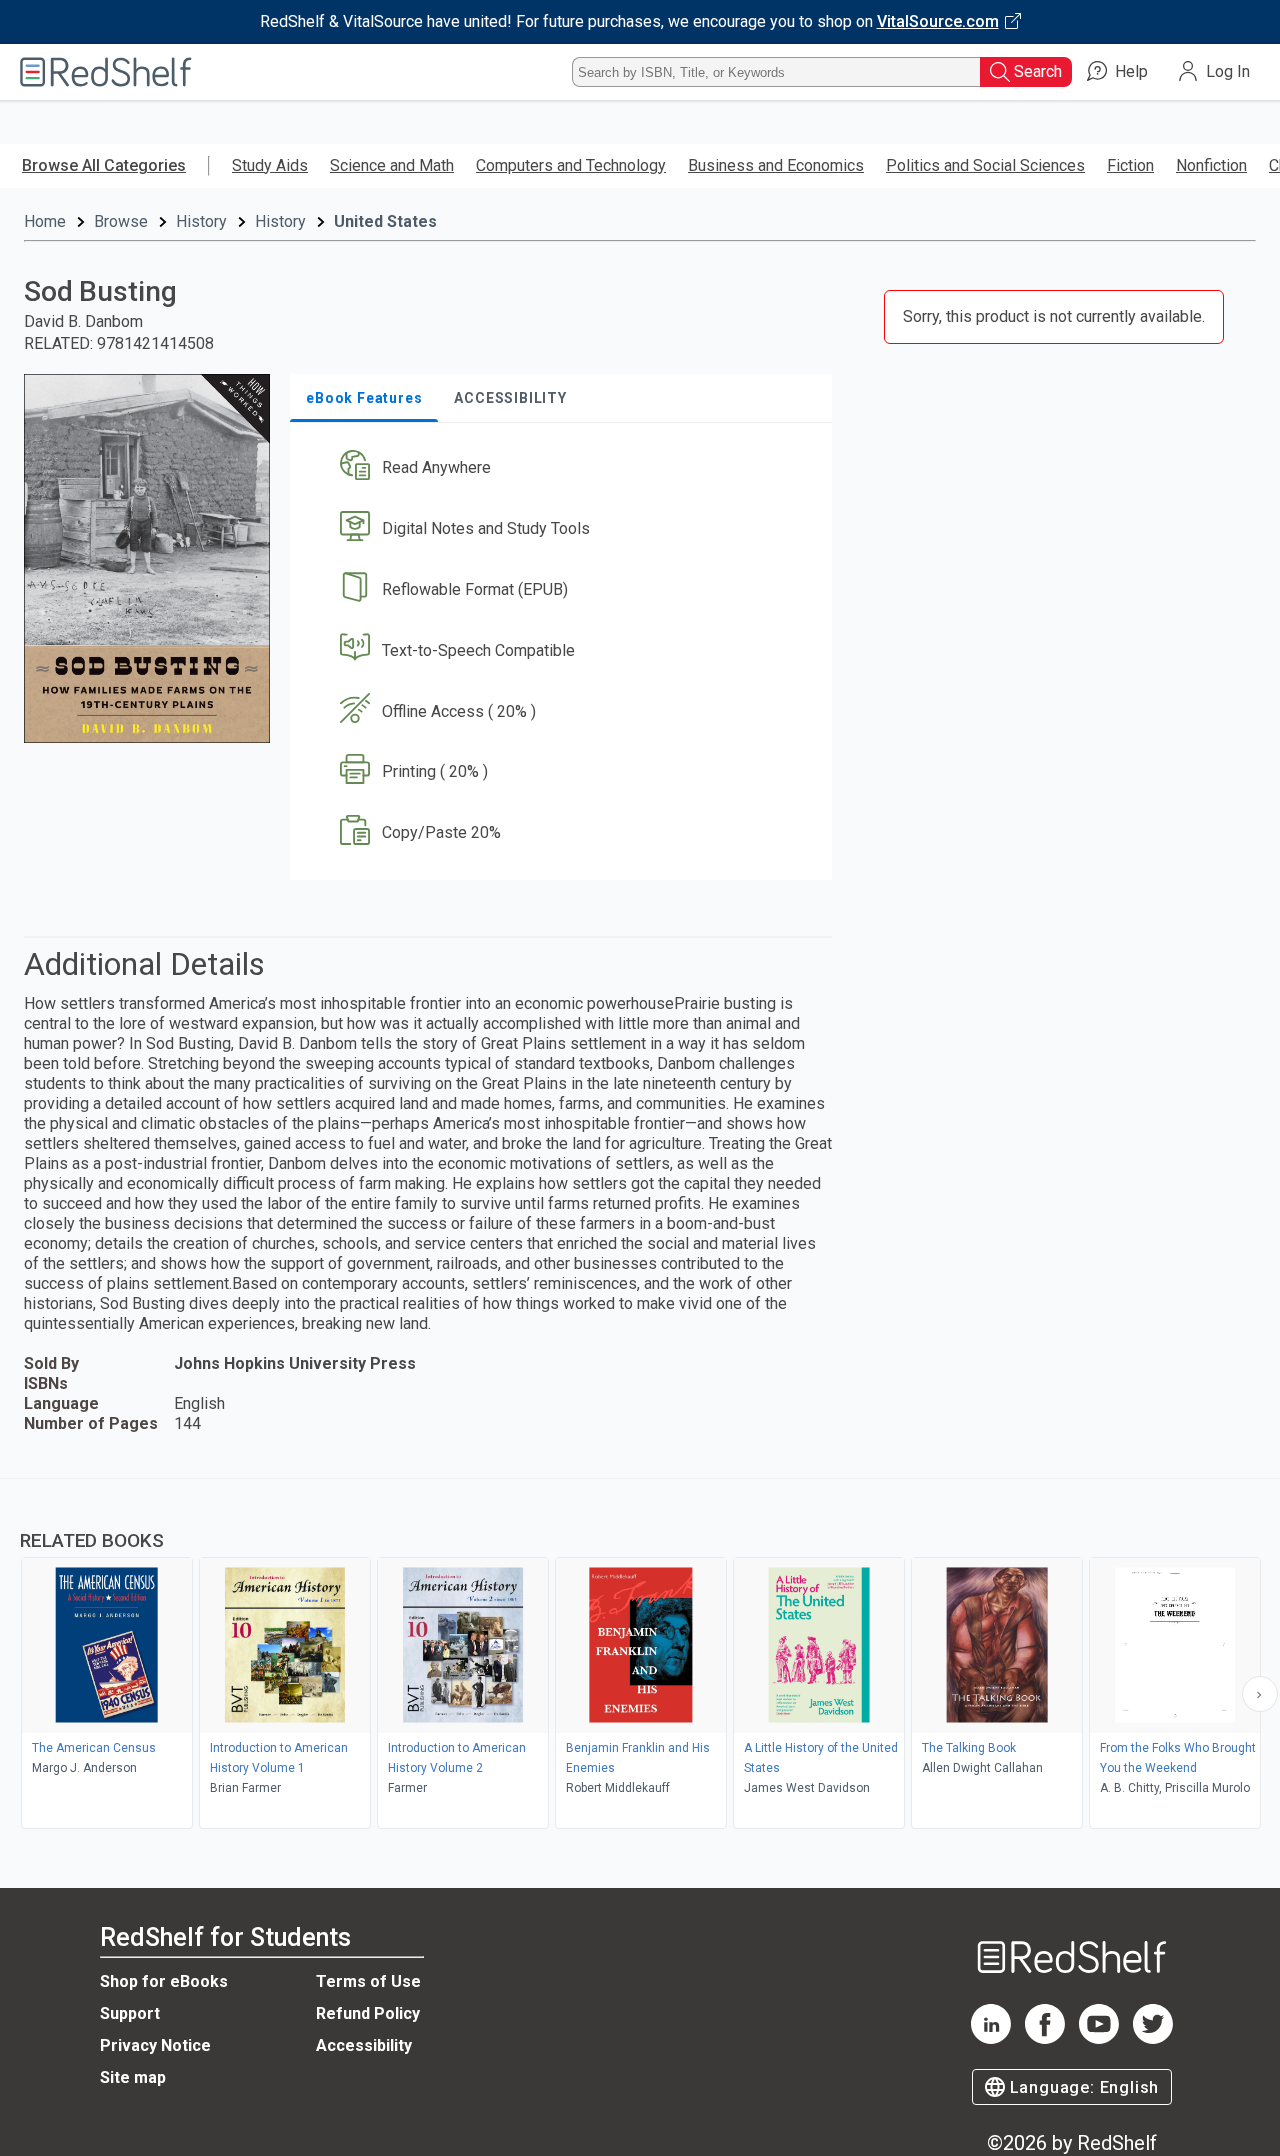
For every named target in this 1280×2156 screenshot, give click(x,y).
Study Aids (270, 165)
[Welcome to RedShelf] (106, 72)
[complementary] (640, 1656)
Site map (133, 2077)
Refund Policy (368, 2013)
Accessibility (364, 2045)
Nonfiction (1211, 165)
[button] (565, 468)
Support (130, 2013)
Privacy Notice (155, 2045)
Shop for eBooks (164, 1981)
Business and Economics (776, 165)
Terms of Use (368, 1981)
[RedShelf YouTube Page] (1099, 2038)
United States (385, 221)
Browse (121, 221)
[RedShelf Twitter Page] (1153, 2038)
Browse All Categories (104, 165)
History (201, 221)
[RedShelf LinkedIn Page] (991, 2038)
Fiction (1130, 165)
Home (45, 221)
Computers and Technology (571, 165)
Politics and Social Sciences (985, 165)
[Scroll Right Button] (1260, 1694)
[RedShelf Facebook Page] (1045, 2038)
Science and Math (392, 165)
